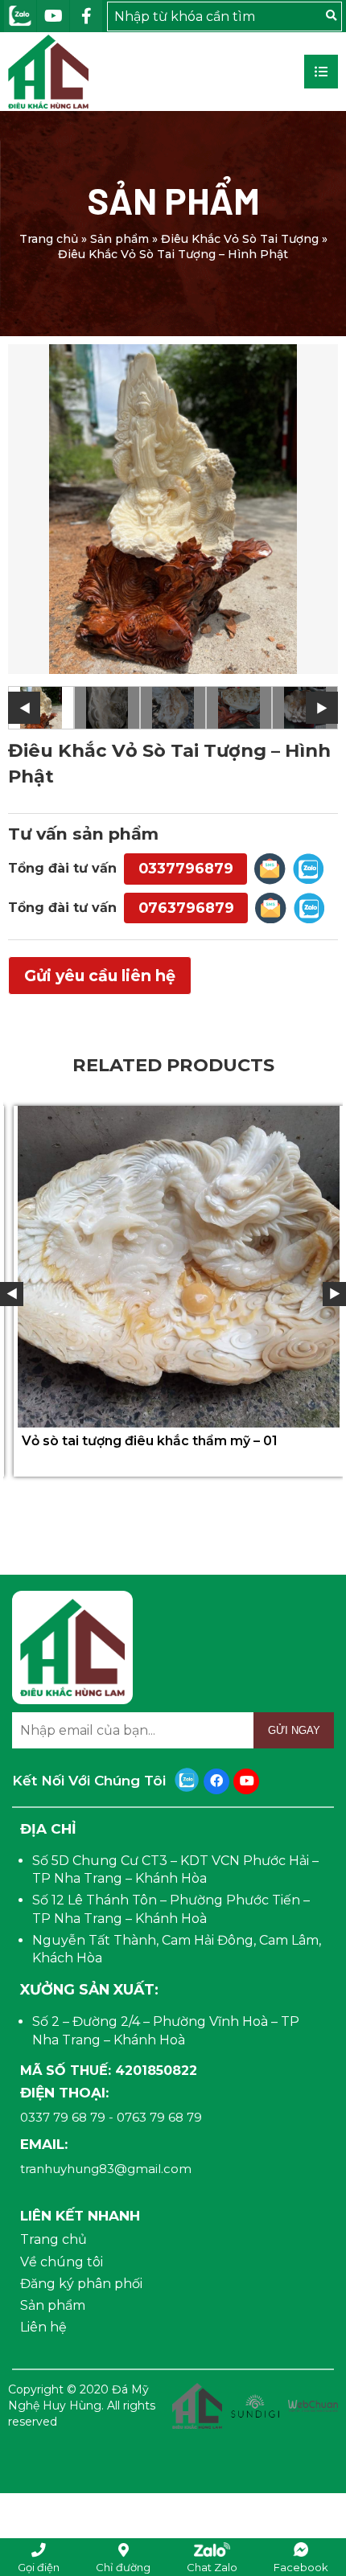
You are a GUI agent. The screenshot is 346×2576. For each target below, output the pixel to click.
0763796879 (186, 908)
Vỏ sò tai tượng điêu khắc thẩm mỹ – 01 (144, 1441)
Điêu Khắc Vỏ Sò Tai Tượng (240, 239)
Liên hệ (43, 2327)
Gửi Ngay (294, 1730)
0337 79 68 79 (63, 2117)
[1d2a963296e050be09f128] (173, 509)
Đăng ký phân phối (81, 2284)
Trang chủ (49, 239)
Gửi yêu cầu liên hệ (100, 976)
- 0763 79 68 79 (155, 2117)
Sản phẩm (119, 239)
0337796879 (186, 868)
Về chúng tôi (62, 2262)
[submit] (331, 16)
